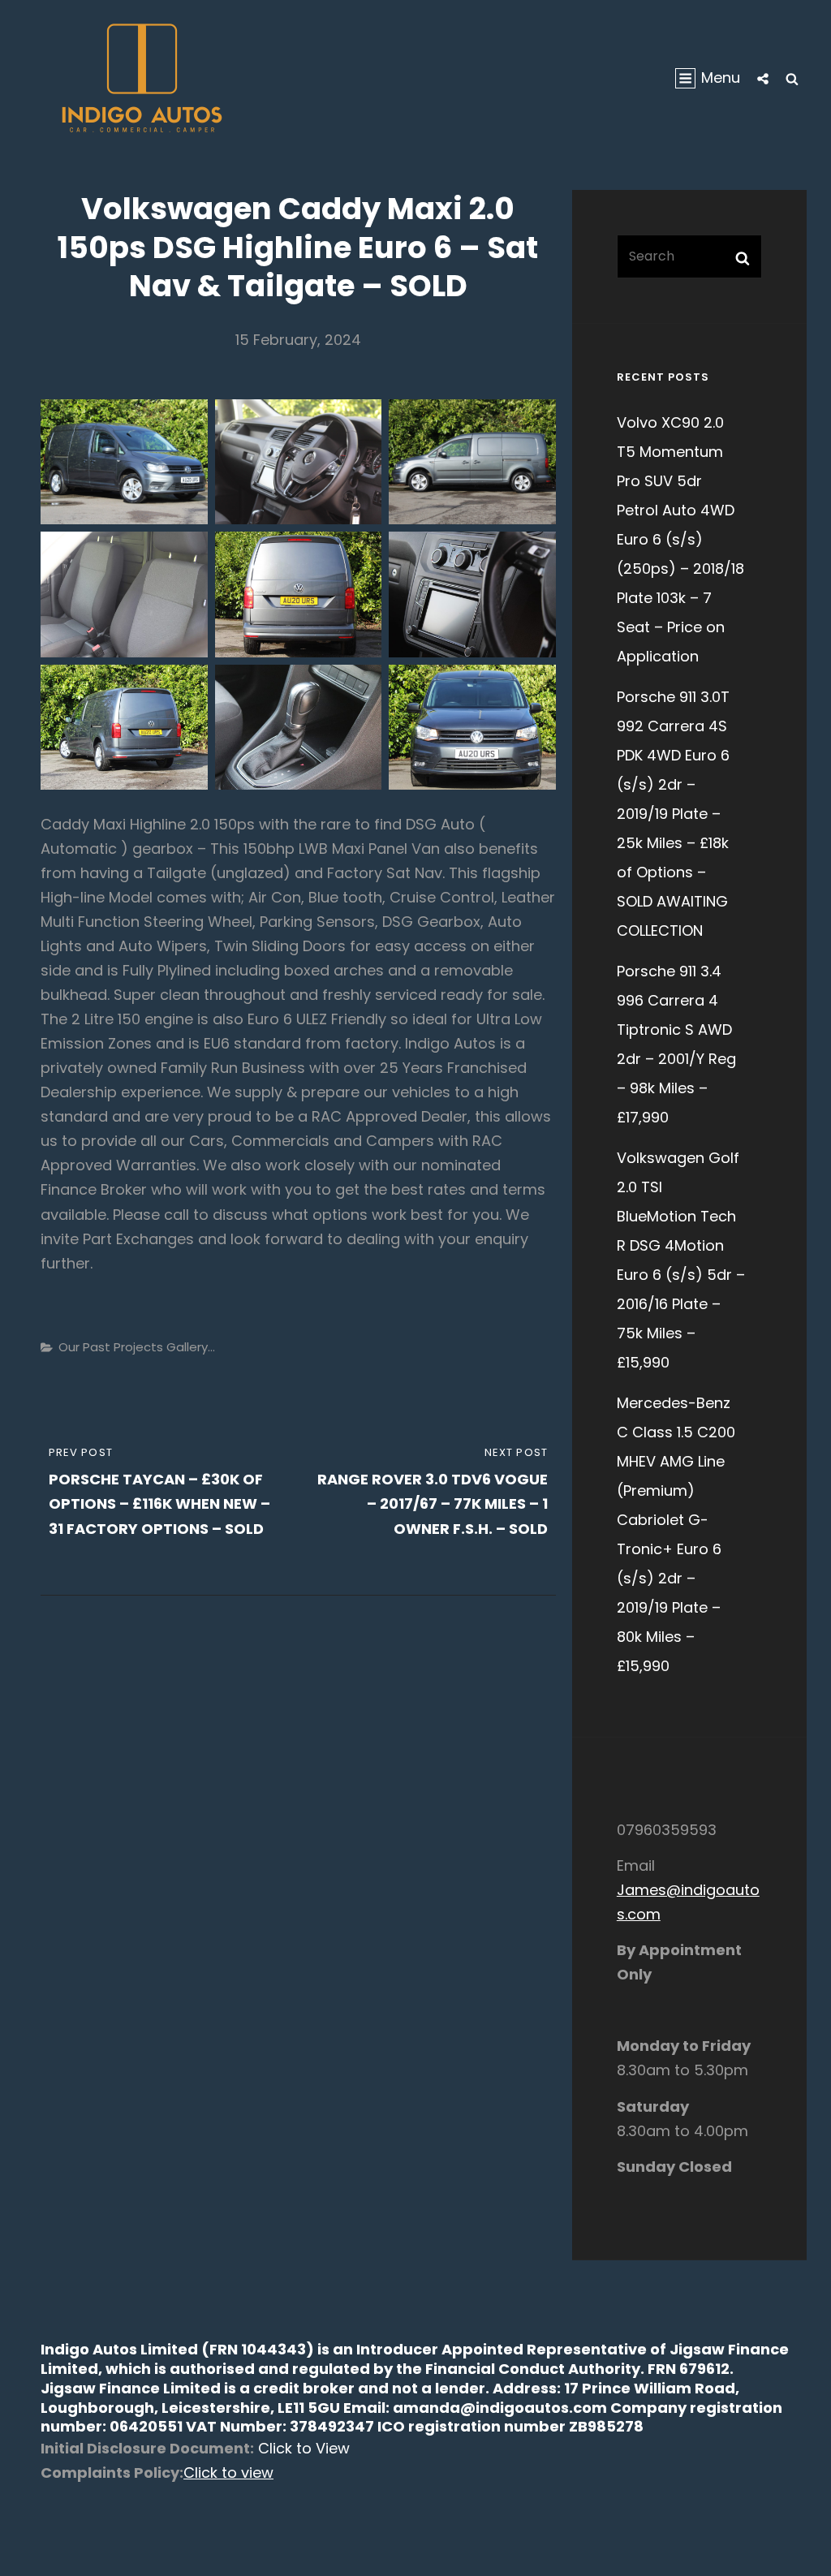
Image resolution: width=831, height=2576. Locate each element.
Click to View (302, 2448)
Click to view (228, 2473)
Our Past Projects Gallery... (137, 1347)
